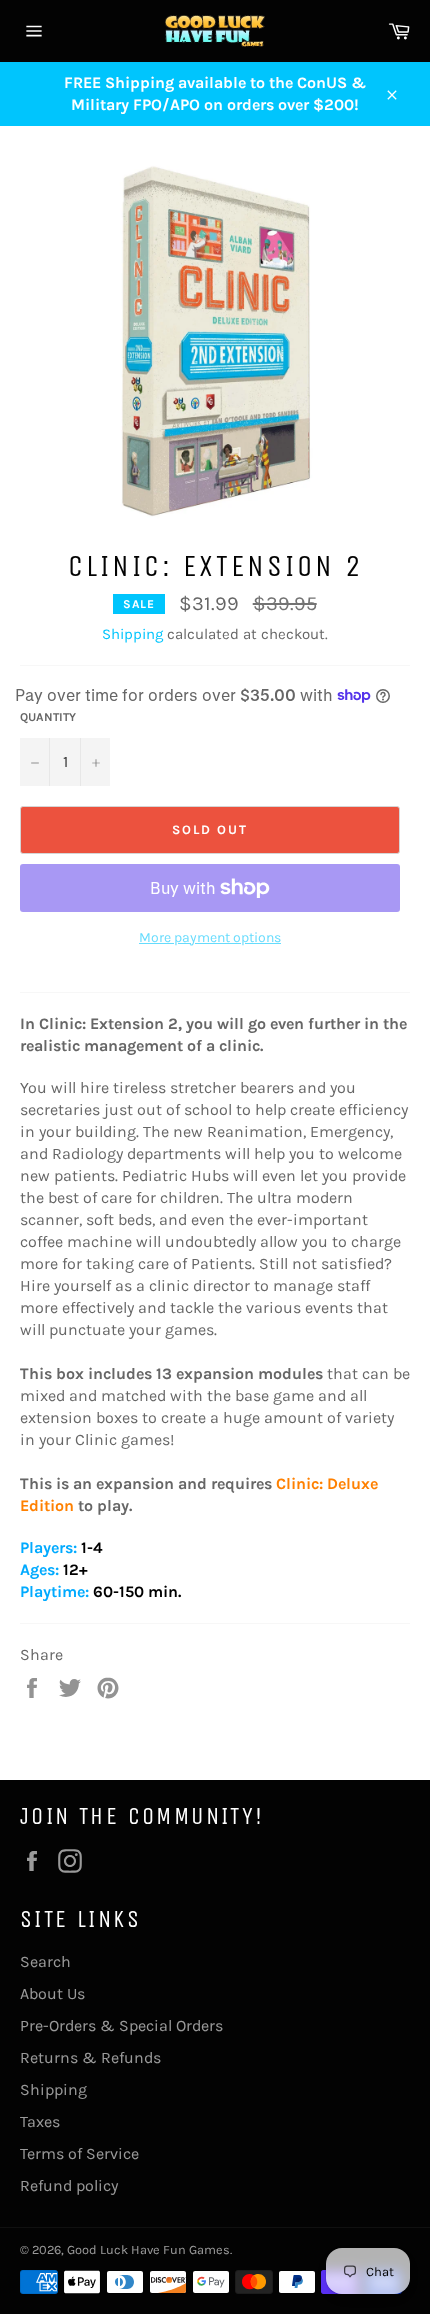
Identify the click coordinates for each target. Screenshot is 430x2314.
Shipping (132, 634)
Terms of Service (79, 2153)
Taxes (40, 2121)
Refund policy (69, 2185)
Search (45, 1961)
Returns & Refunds (90, 2057)
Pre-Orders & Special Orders (121, 2025)
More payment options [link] (210, 937)
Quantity (48, 717)
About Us (52, 1993)
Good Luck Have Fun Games (148, 2249)
